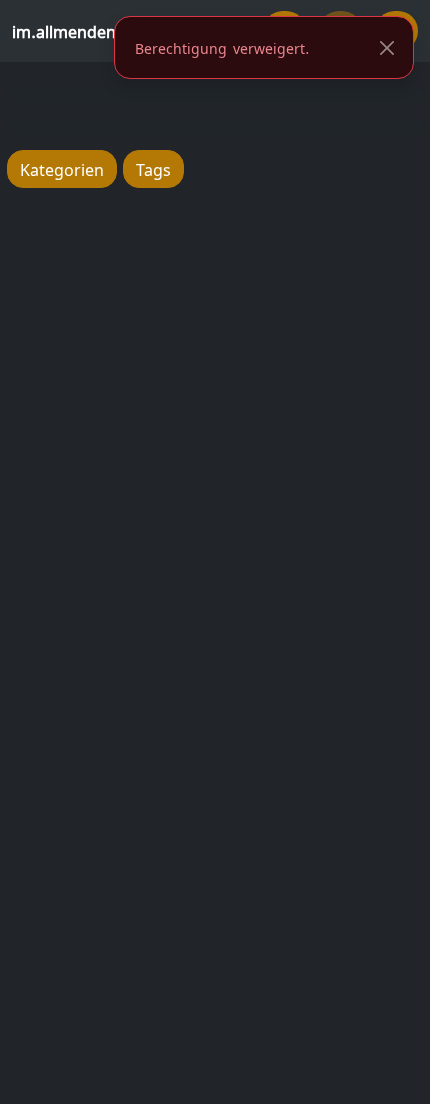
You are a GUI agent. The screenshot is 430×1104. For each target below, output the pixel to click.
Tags (153, 168)
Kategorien (62, 168)
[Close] (386, 47)
